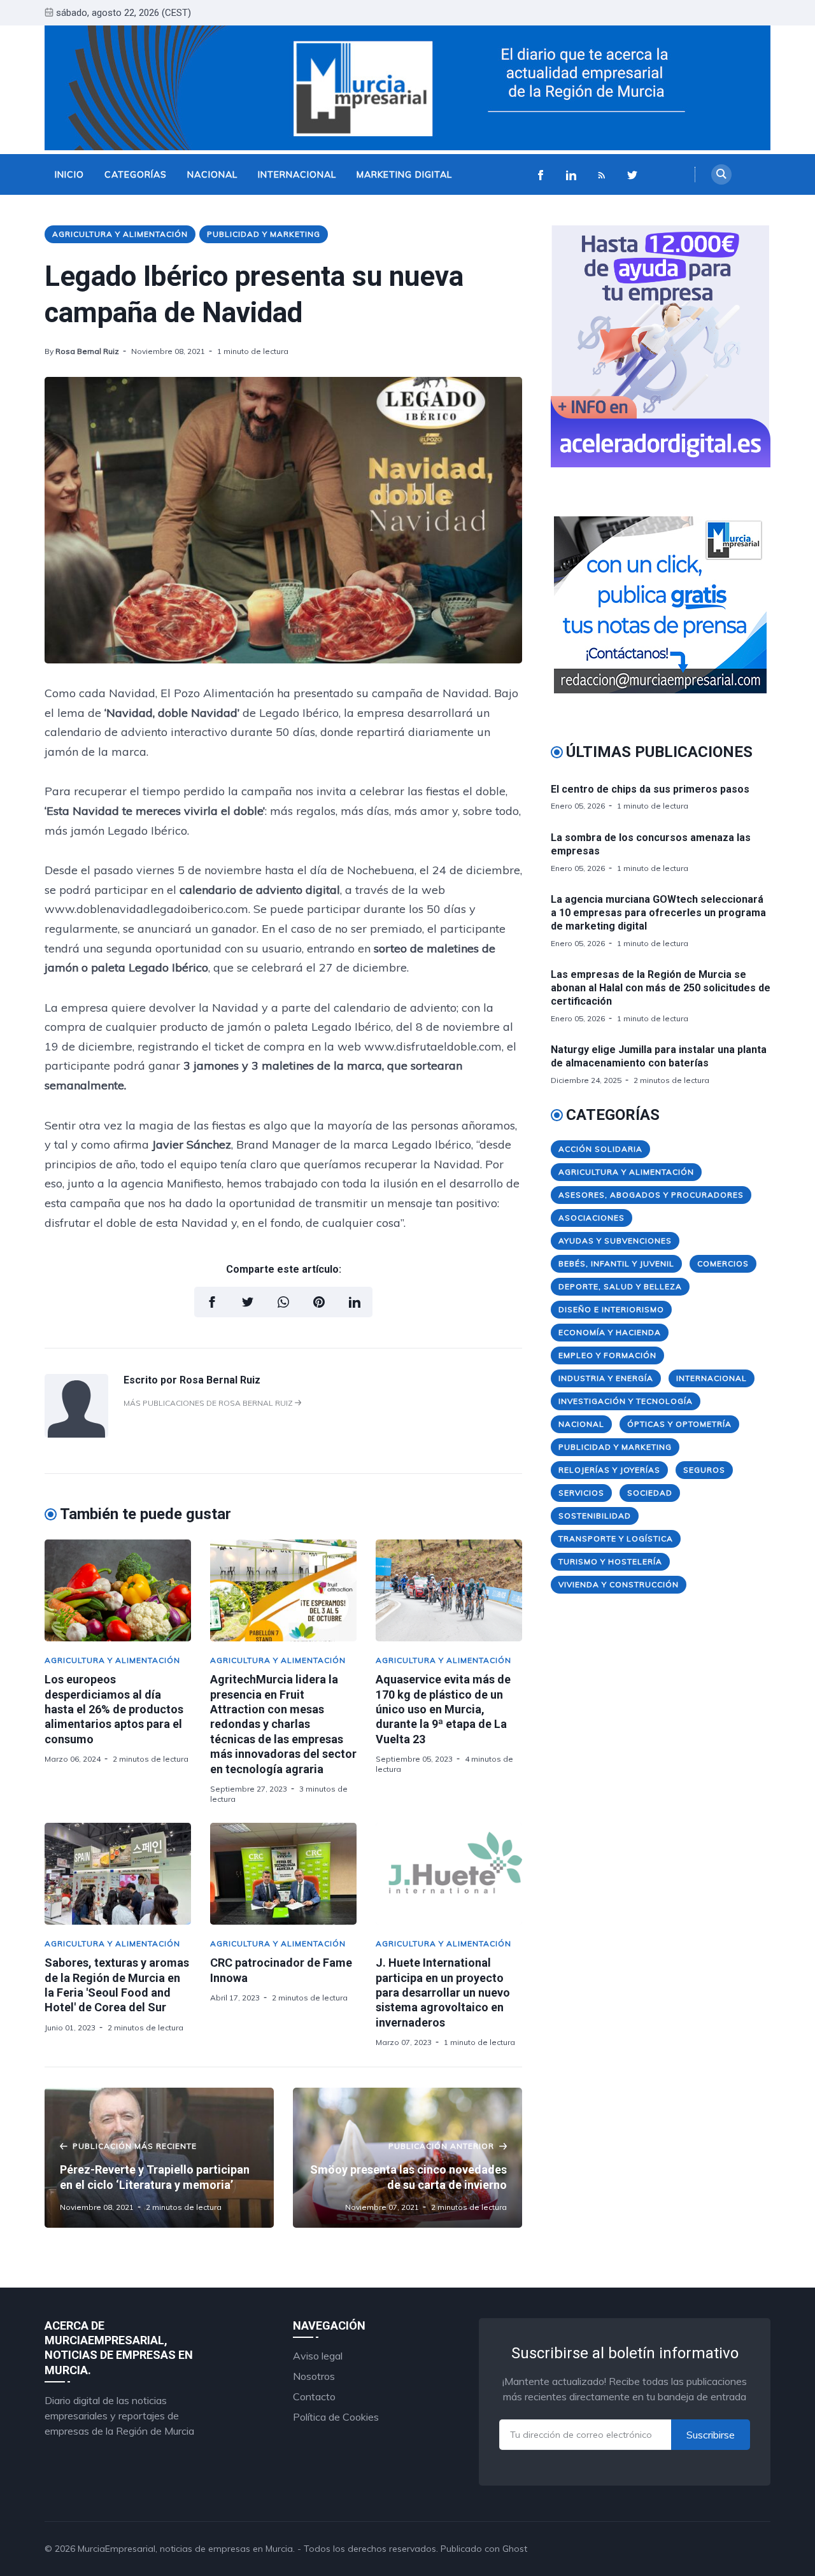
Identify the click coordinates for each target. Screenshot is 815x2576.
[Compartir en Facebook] (212, 1302)
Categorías (136, 174)
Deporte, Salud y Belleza (620, 1286)
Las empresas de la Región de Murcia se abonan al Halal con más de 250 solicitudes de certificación (661, 988)
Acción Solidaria (600, 1149)
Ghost (515, 2549)
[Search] (721, 174)
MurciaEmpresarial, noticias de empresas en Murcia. (186, 2549)
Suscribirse (711, 2435)
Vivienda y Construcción (619, 1584)
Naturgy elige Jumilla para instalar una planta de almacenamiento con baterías (659, 1056)
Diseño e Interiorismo (611, 1309)
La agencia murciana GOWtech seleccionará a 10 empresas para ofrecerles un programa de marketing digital (658, 913)
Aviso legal (318, 2356)
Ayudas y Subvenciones (615, 1241)
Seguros (704, 1470)
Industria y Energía (606, 1378)
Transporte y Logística (616, 1539)
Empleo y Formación (607, 1355)
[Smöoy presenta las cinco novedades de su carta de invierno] (407, 2158)
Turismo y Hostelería (610, 1561)
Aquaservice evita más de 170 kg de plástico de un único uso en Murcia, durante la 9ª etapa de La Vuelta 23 (443, 1709)
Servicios (581, 1493)
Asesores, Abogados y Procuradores (651, 1195)
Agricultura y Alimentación (120, 234)
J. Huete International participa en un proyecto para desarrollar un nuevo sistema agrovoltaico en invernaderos (443, 1992)
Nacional (212, 174)
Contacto (314, 2396)
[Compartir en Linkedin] (355, 1302)
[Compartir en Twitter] (248, 1302)
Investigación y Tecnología (626, 1401)
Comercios (723, 1263)
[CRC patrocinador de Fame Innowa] (283, 1874)
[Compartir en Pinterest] (319, 1302)
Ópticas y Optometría (679, 1424)
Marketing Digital (404, 174)
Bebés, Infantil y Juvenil (616, 1263)
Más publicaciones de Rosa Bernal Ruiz (209, 1403)
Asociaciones (592, 1218)
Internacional (297, 174)
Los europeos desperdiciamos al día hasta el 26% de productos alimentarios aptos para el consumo (114, 1709)
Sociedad (650, 1493)
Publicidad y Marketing (264, 234)
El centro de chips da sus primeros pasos (650, 789)
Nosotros (314, 2376)
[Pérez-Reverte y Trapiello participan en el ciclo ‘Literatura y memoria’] (159, 2158)
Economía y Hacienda (610, 1332)
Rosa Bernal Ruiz (87, 351)
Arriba (742, 2549)
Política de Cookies (336, 2417)
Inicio (69, 174)
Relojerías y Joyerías (609, 1470)
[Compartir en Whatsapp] (283, 1302)
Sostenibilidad (595, 1516)
